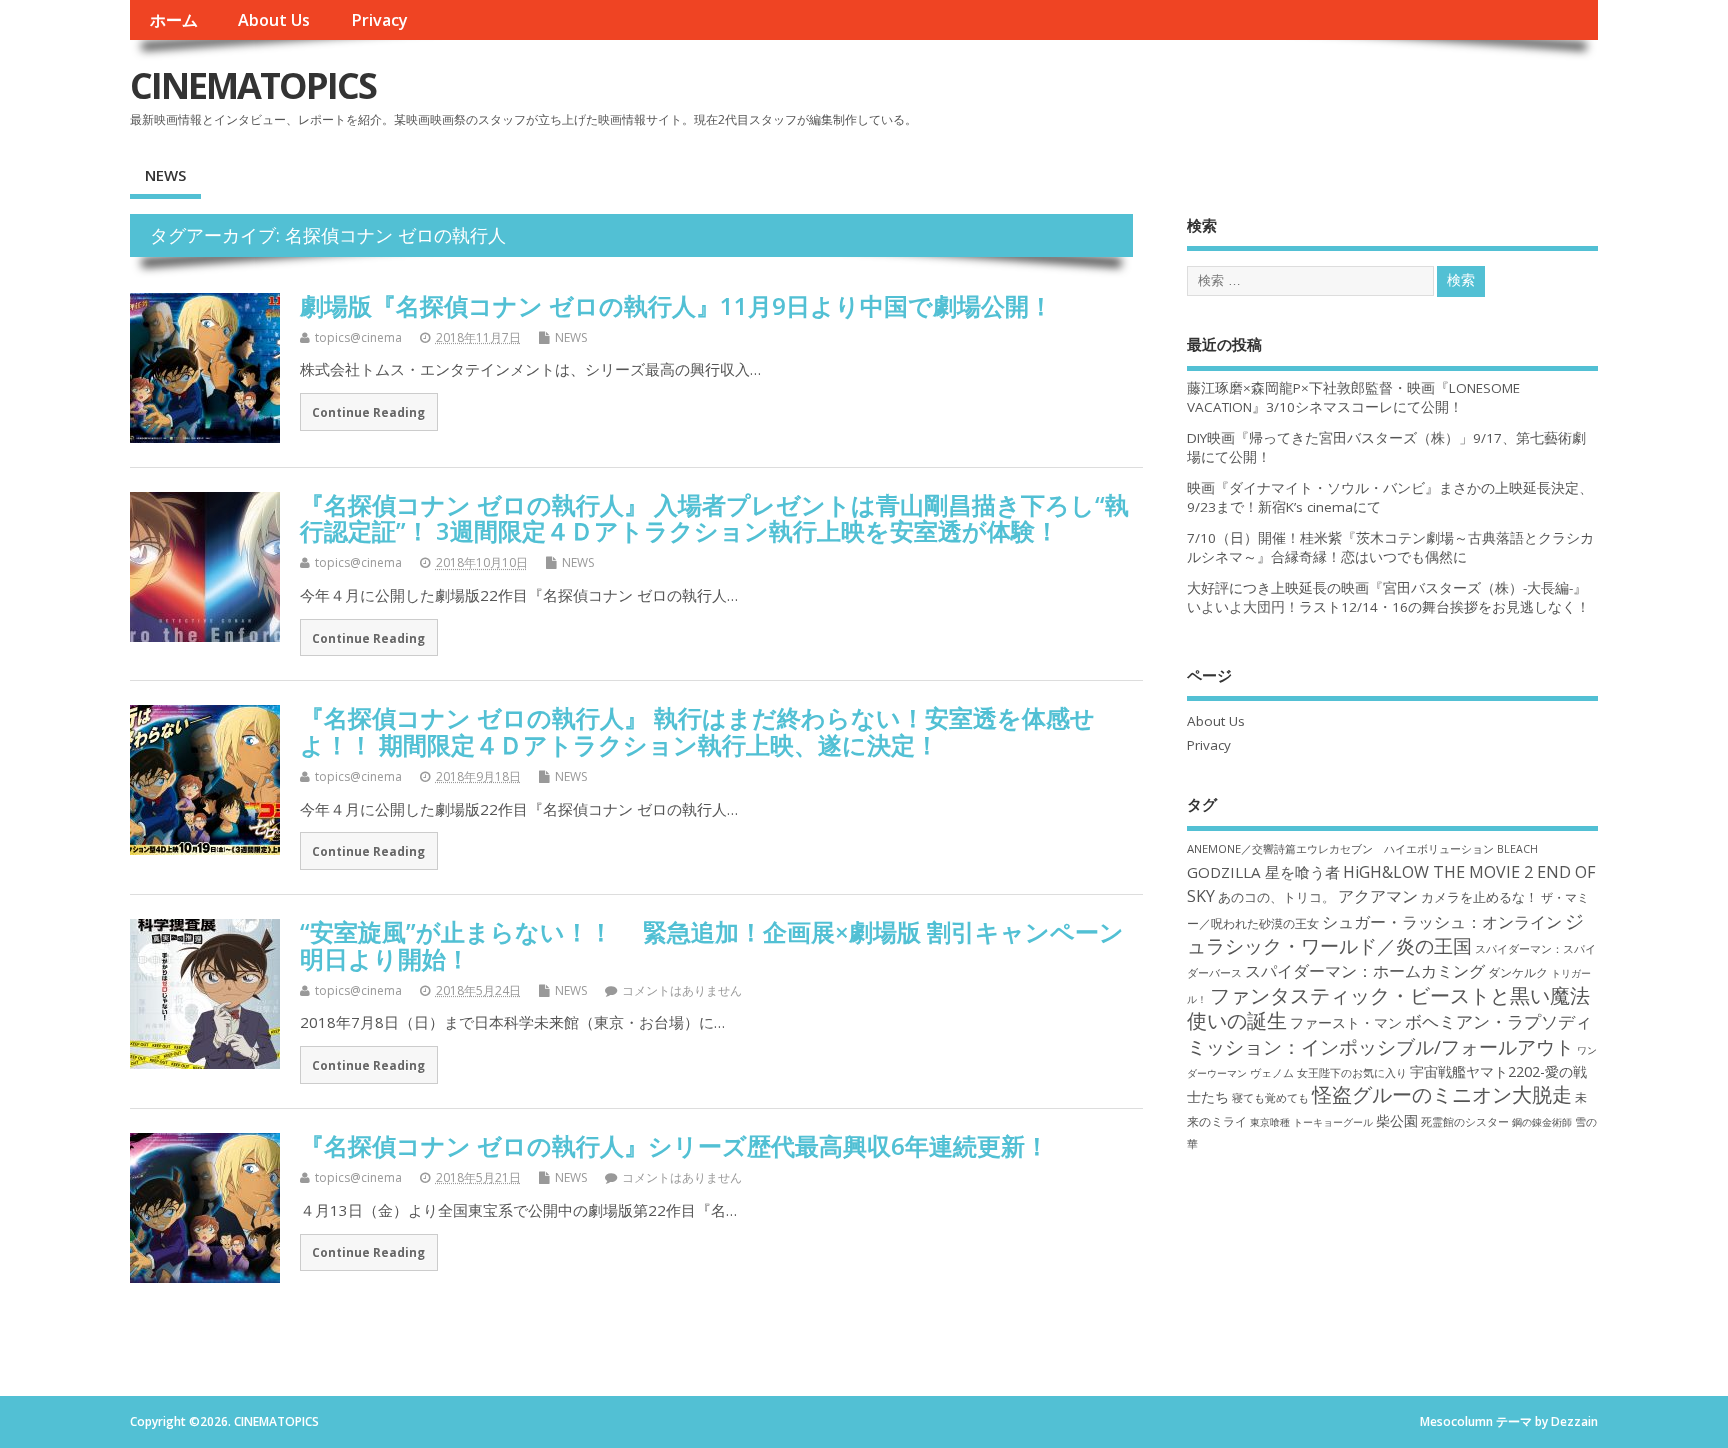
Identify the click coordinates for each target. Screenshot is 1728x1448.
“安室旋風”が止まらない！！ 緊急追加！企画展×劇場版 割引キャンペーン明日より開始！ (712, 944)
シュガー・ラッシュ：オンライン (1442, 922)
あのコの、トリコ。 (1276, 897)
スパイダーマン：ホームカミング (1365, 971)
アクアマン (1378, 896)
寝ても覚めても (1270, 1098)
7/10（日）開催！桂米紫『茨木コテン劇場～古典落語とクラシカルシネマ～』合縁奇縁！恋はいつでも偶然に (1390, 547)
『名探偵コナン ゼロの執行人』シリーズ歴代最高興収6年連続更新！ (674, 1145)
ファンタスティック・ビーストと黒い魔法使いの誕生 (1388, 1008)
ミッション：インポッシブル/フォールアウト (1380, 1046)
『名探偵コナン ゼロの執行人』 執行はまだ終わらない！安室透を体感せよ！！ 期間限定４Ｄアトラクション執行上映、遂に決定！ (697, 730)
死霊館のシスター (1465, 1121)
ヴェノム (1272, 1073)
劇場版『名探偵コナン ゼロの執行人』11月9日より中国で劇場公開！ (676, 305)
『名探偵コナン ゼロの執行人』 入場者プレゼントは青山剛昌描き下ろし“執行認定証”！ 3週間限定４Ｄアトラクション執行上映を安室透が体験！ (714, 517)
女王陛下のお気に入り (1352, 1073)
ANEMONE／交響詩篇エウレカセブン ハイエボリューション (1340, 848)
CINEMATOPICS (253, 85)
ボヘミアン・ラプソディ (1498, 1021)
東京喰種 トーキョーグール (1311, 1122)
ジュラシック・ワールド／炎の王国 (1385, 933)
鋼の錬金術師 (1542, 1122)
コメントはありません (682, 990)
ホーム (174, 20)
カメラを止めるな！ (1479, 897)
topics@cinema (358, 337)
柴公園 (1397, 1120)
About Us (274, 20)
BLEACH (1517, 849)
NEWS (165, 175)
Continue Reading (368, 412)
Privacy (379, 20)
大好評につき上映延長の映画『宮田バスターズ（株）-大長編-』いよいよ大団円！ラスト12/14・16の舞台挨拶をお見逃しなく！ (1388, 597)
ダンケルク (1518, 972)
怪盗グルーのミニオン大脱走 (1442, 1094)
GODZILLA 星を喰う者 (1263, 872)
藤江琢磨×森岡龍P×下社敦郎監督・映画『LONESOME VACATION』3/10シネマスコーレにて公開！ (1353, 397)
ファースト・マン (1346, 1023)
